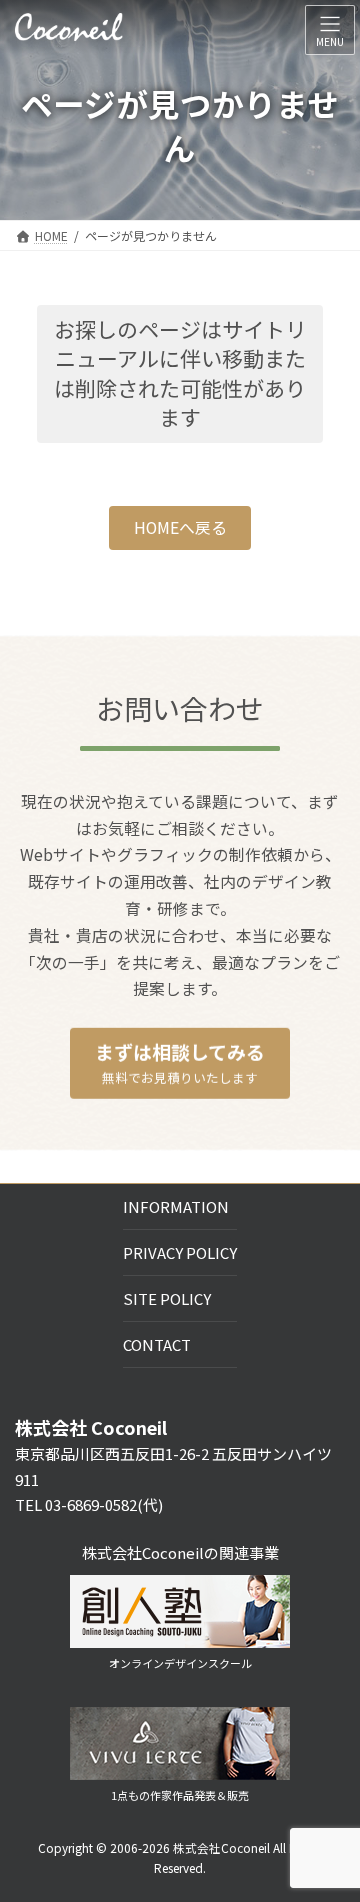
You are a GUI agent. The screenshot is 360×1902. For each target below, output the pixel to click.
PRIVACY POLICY (180, 1252)
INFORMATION (176, 1206)
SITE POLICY (167, 1298)
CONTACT (157, 1344)
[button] (180, 528)
